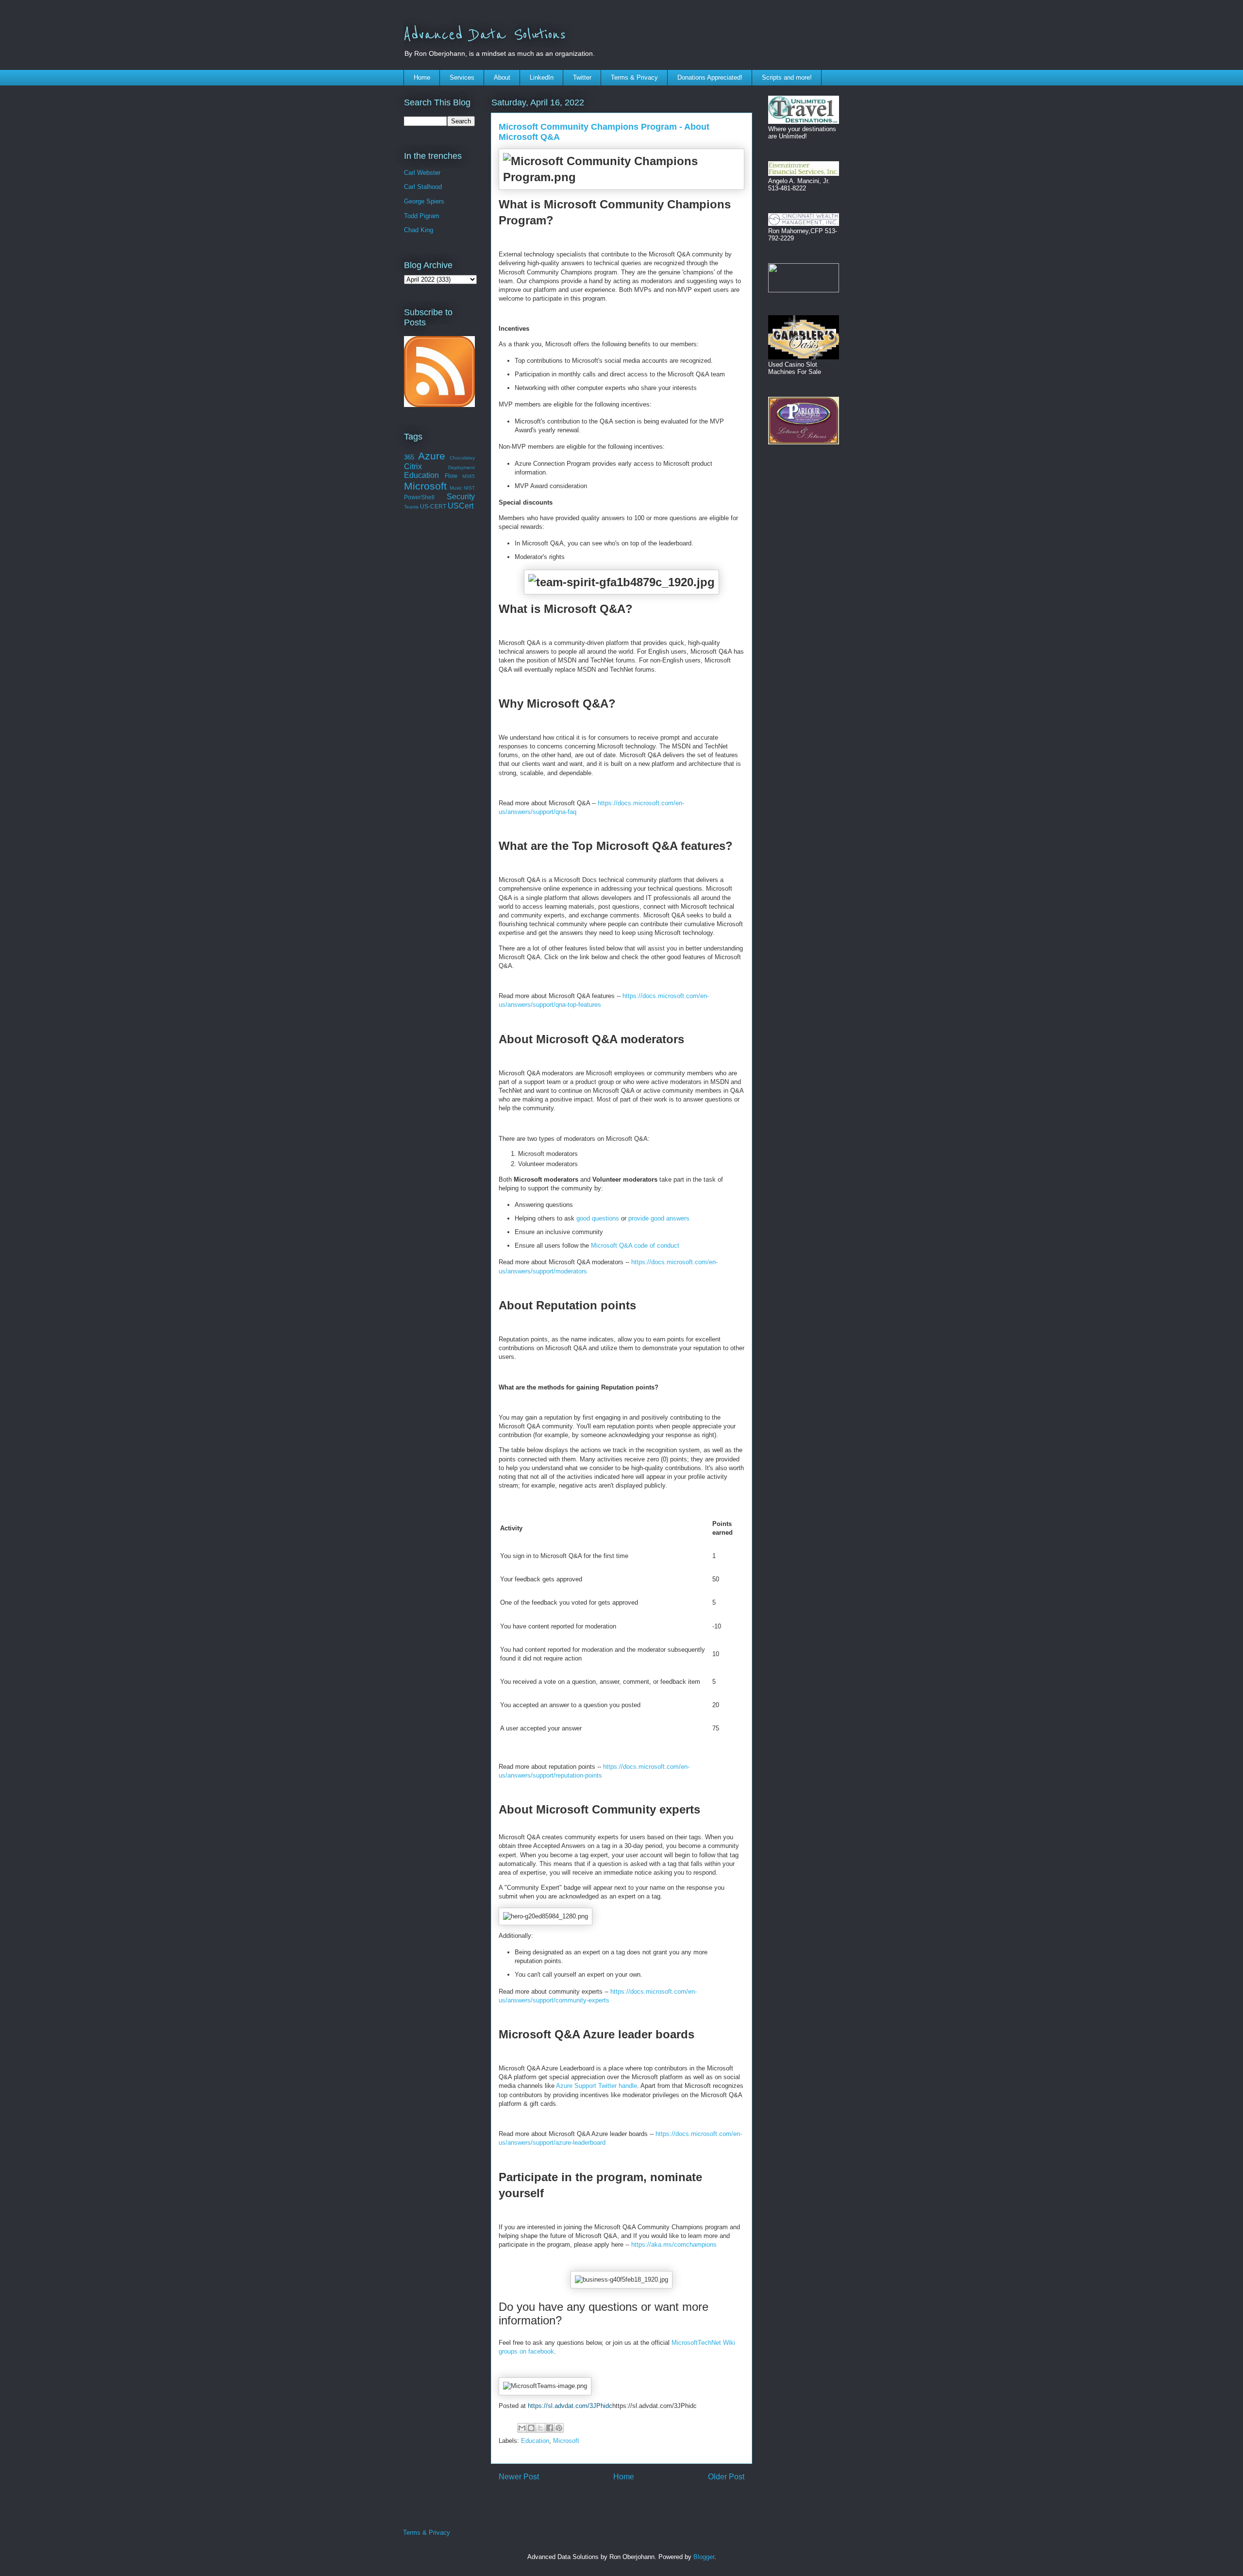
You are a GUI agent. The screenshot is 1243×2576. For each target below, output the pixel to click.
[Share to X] (540, 2428)
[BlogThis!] (531, 2428)
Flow (451, 476)
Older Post (726, 2477)
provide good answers (659, 1218)
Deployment (462, 467)
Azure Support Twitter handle (596, 2086)
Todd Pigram (422, 216)
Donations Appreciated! (710, 77)
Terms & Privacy (634, 77)
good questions (598, 1218)
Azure (432, 456)
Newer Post (519, 2477)
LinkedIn (542, 77)
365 (409, 457)
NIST (469, 488)
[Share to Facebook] (550, 2428)
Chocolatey (462, 458)
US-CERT (433, 506)
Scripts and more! (787, 77)
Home (422, 77)
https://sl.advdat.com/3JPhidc (570, 2406)
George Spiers (424, 201)
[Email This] (522, 2428)
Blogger (704, 2557)
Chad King (419, 230)
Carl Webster (422, 173)
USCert (461, 506)
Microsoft (566, 2441)
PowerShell (419, 497)
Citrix (413, 466)
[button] (621, 169)
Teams (411, 507)
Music (456, 488)
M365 (469, 476)
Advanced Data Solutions (485, 35)
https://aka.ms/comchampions (674, 2245)
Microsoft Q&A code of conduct (635, 1246)
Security (461, 497)
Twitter (582, 77)
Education (535, 2441)
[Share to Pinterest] (559, 2428)
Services (462, 77)
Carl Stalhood (423, 187)
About (502, 77)
